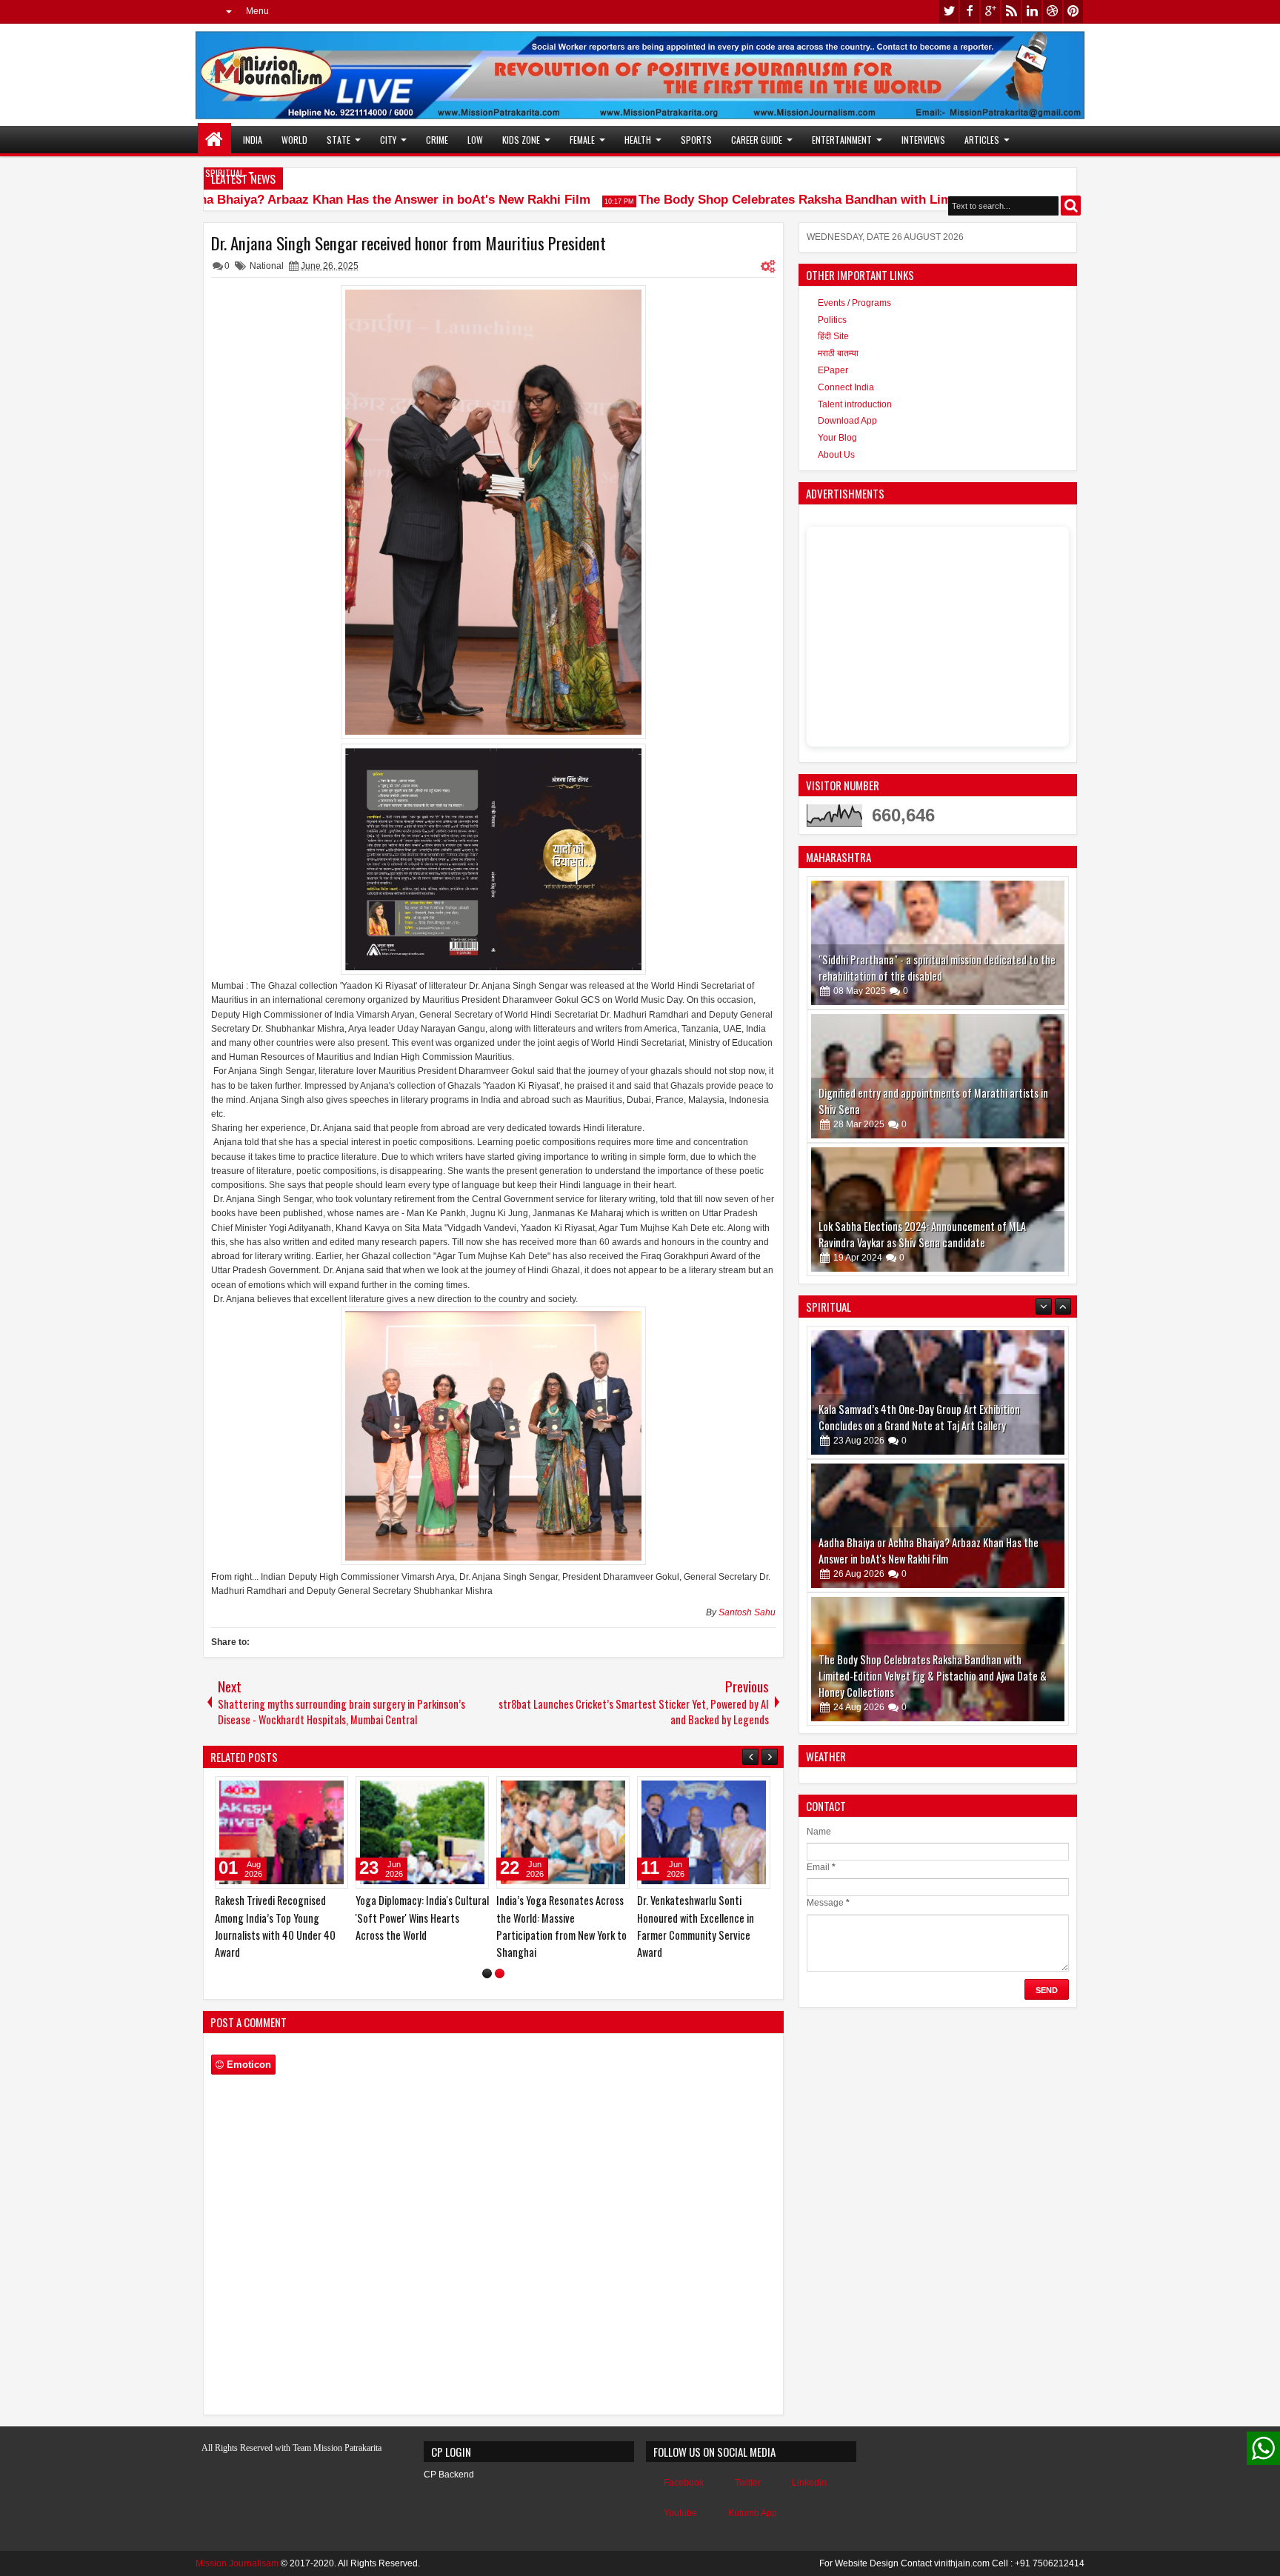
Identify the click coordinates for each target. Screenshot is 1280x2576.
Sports (696, 140)
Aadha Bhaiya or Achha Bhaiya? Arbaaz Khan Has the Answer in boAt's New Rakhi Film (290, 200)
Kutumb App (753, 2513)
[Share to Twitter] (316, 1791)
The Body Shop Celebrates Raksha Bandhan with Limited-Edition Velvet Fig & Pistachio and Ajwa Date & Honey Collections (933, 1542)
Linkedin (809, 2483)
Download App (847, 421)
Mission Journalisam (237, 2563)
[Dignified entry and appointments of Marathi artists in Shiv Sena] (938, 1076)
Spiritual (224, 173)
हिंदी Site (833, 336)
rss (1011, 11)
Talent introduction (855, 404)
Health (638, 140)
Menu (257, 11)
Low (475, 140)
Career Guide (757, 140)
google (990, 11)
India (253, 140)
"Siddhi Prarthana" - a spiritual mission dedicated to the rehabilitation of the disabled (937, 968)
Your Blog (837, 438)
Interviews (923, 140)
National (267, 266)
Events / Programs (854, 303)
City (388, 140)
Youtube (680, 2513)
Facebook (684, 2483)
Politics (832, 320)
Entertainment (842, 140)
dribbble (1053, 11)
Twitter (748, 2483)
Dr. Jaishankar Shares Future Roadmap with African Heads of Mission (421, 1917)
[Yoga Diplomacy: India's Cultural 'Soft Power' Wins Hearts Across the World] (704, 1832)
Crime (437, 140)
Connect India (846, 387)
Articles (982, 140)
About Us (836, 455)
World (294, 140)
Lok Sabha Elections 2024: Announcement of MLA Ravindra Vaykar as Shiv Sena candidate (922, 1234)
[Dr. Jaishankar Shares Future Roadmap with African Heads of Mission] (422, 1832)
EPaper (833, 370)
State (339, 140)
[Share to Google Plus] (332, 1791)
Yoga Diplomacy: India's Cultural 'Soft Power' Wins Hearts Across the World (704, 1917)
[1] (487, 1973)
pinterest (1073, 11)
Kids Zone (521, 140)
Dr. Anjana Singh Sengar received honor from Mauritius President (409, 243)
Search (1071, 206)
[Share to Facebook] (299, 1791)
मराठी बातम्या (838, 353)
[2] (500, 1973)
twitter (949, 11)
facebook (970, 11)
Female (582, 140)
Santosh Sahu (747, 1612)
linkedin (1032, 11)
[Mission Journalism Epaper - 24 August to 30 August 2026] (938, 1659)
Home (214, 140)
